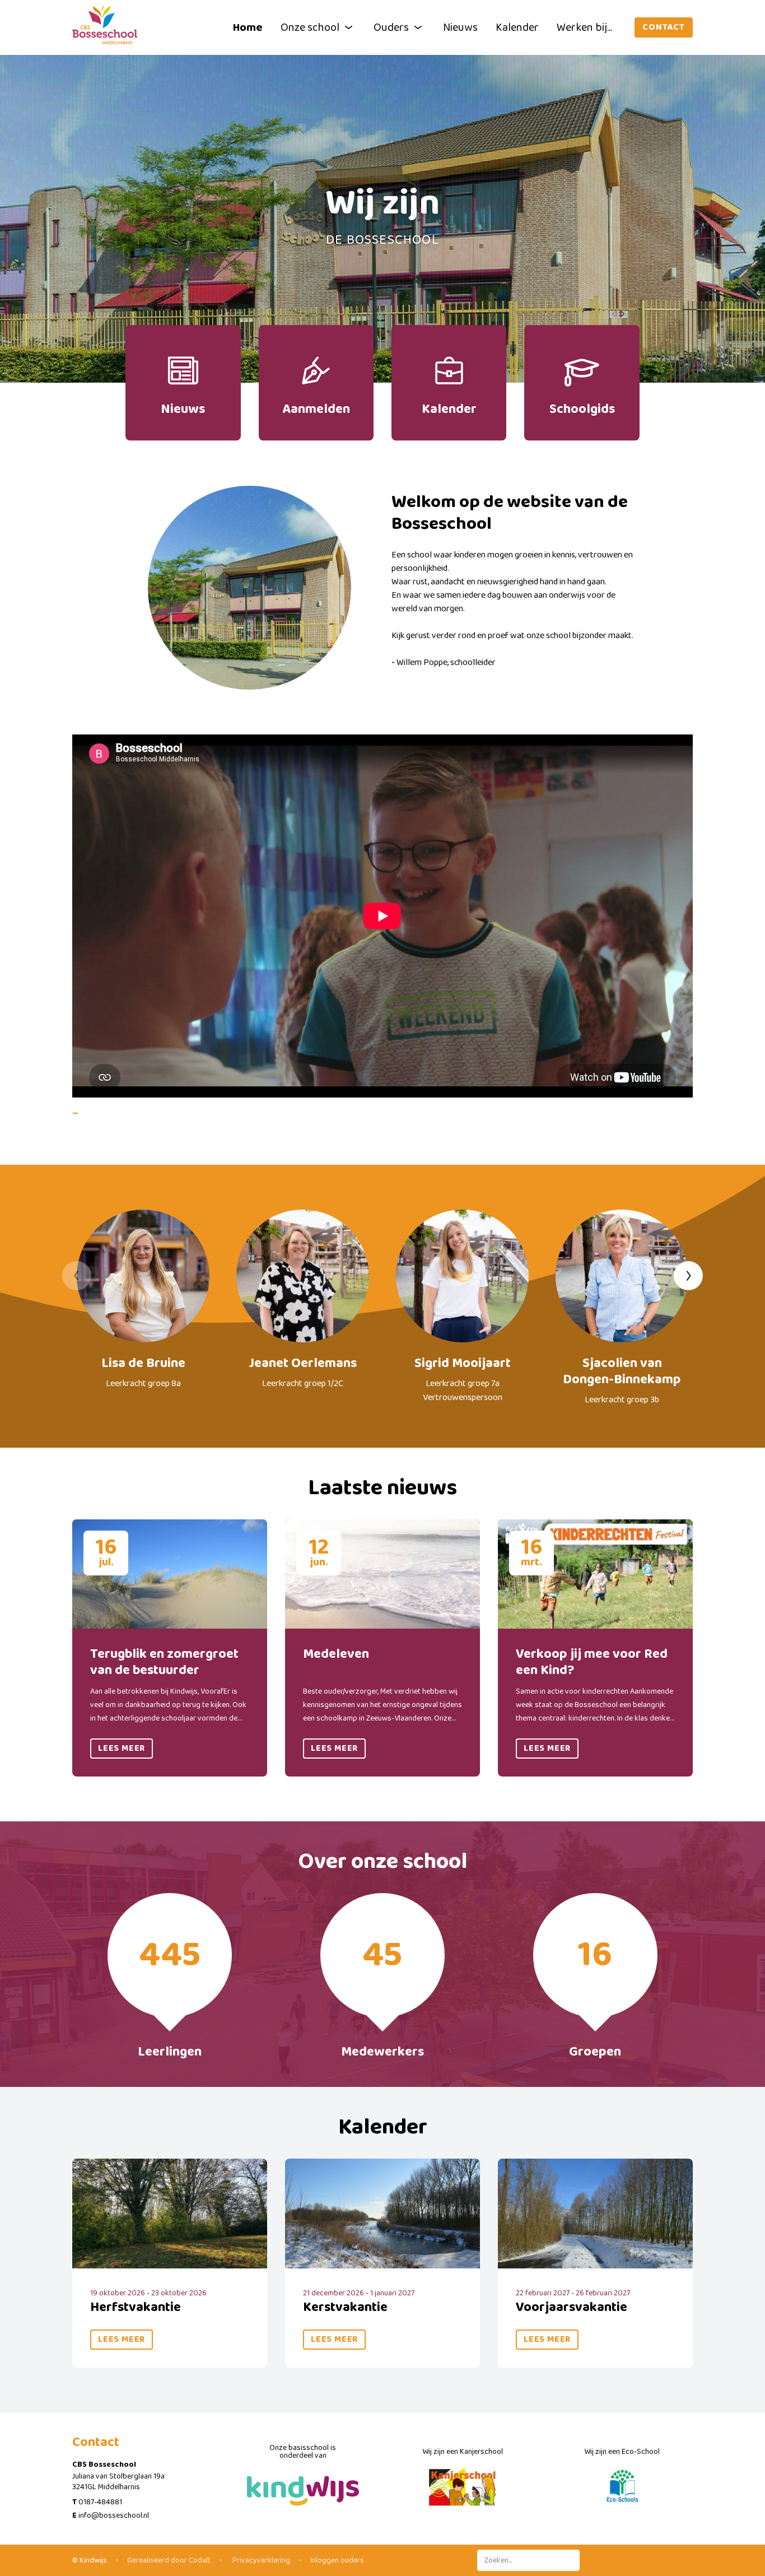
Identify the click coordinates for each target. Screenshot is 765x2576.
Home (248, 27)
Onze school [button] (310, 27)
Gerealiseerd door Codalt (169, 2560)
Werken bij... (584, 27)
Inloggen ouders (337, 2560)
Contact (664, 27)
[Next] (688, 1276)
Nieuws (460, 27)
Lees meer (122, 1748)
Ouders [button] (391, 27)
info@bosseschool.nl (114, 2515)
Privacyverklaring (260, 2560)
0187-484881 (100, 2502)
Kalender (517, 27)
